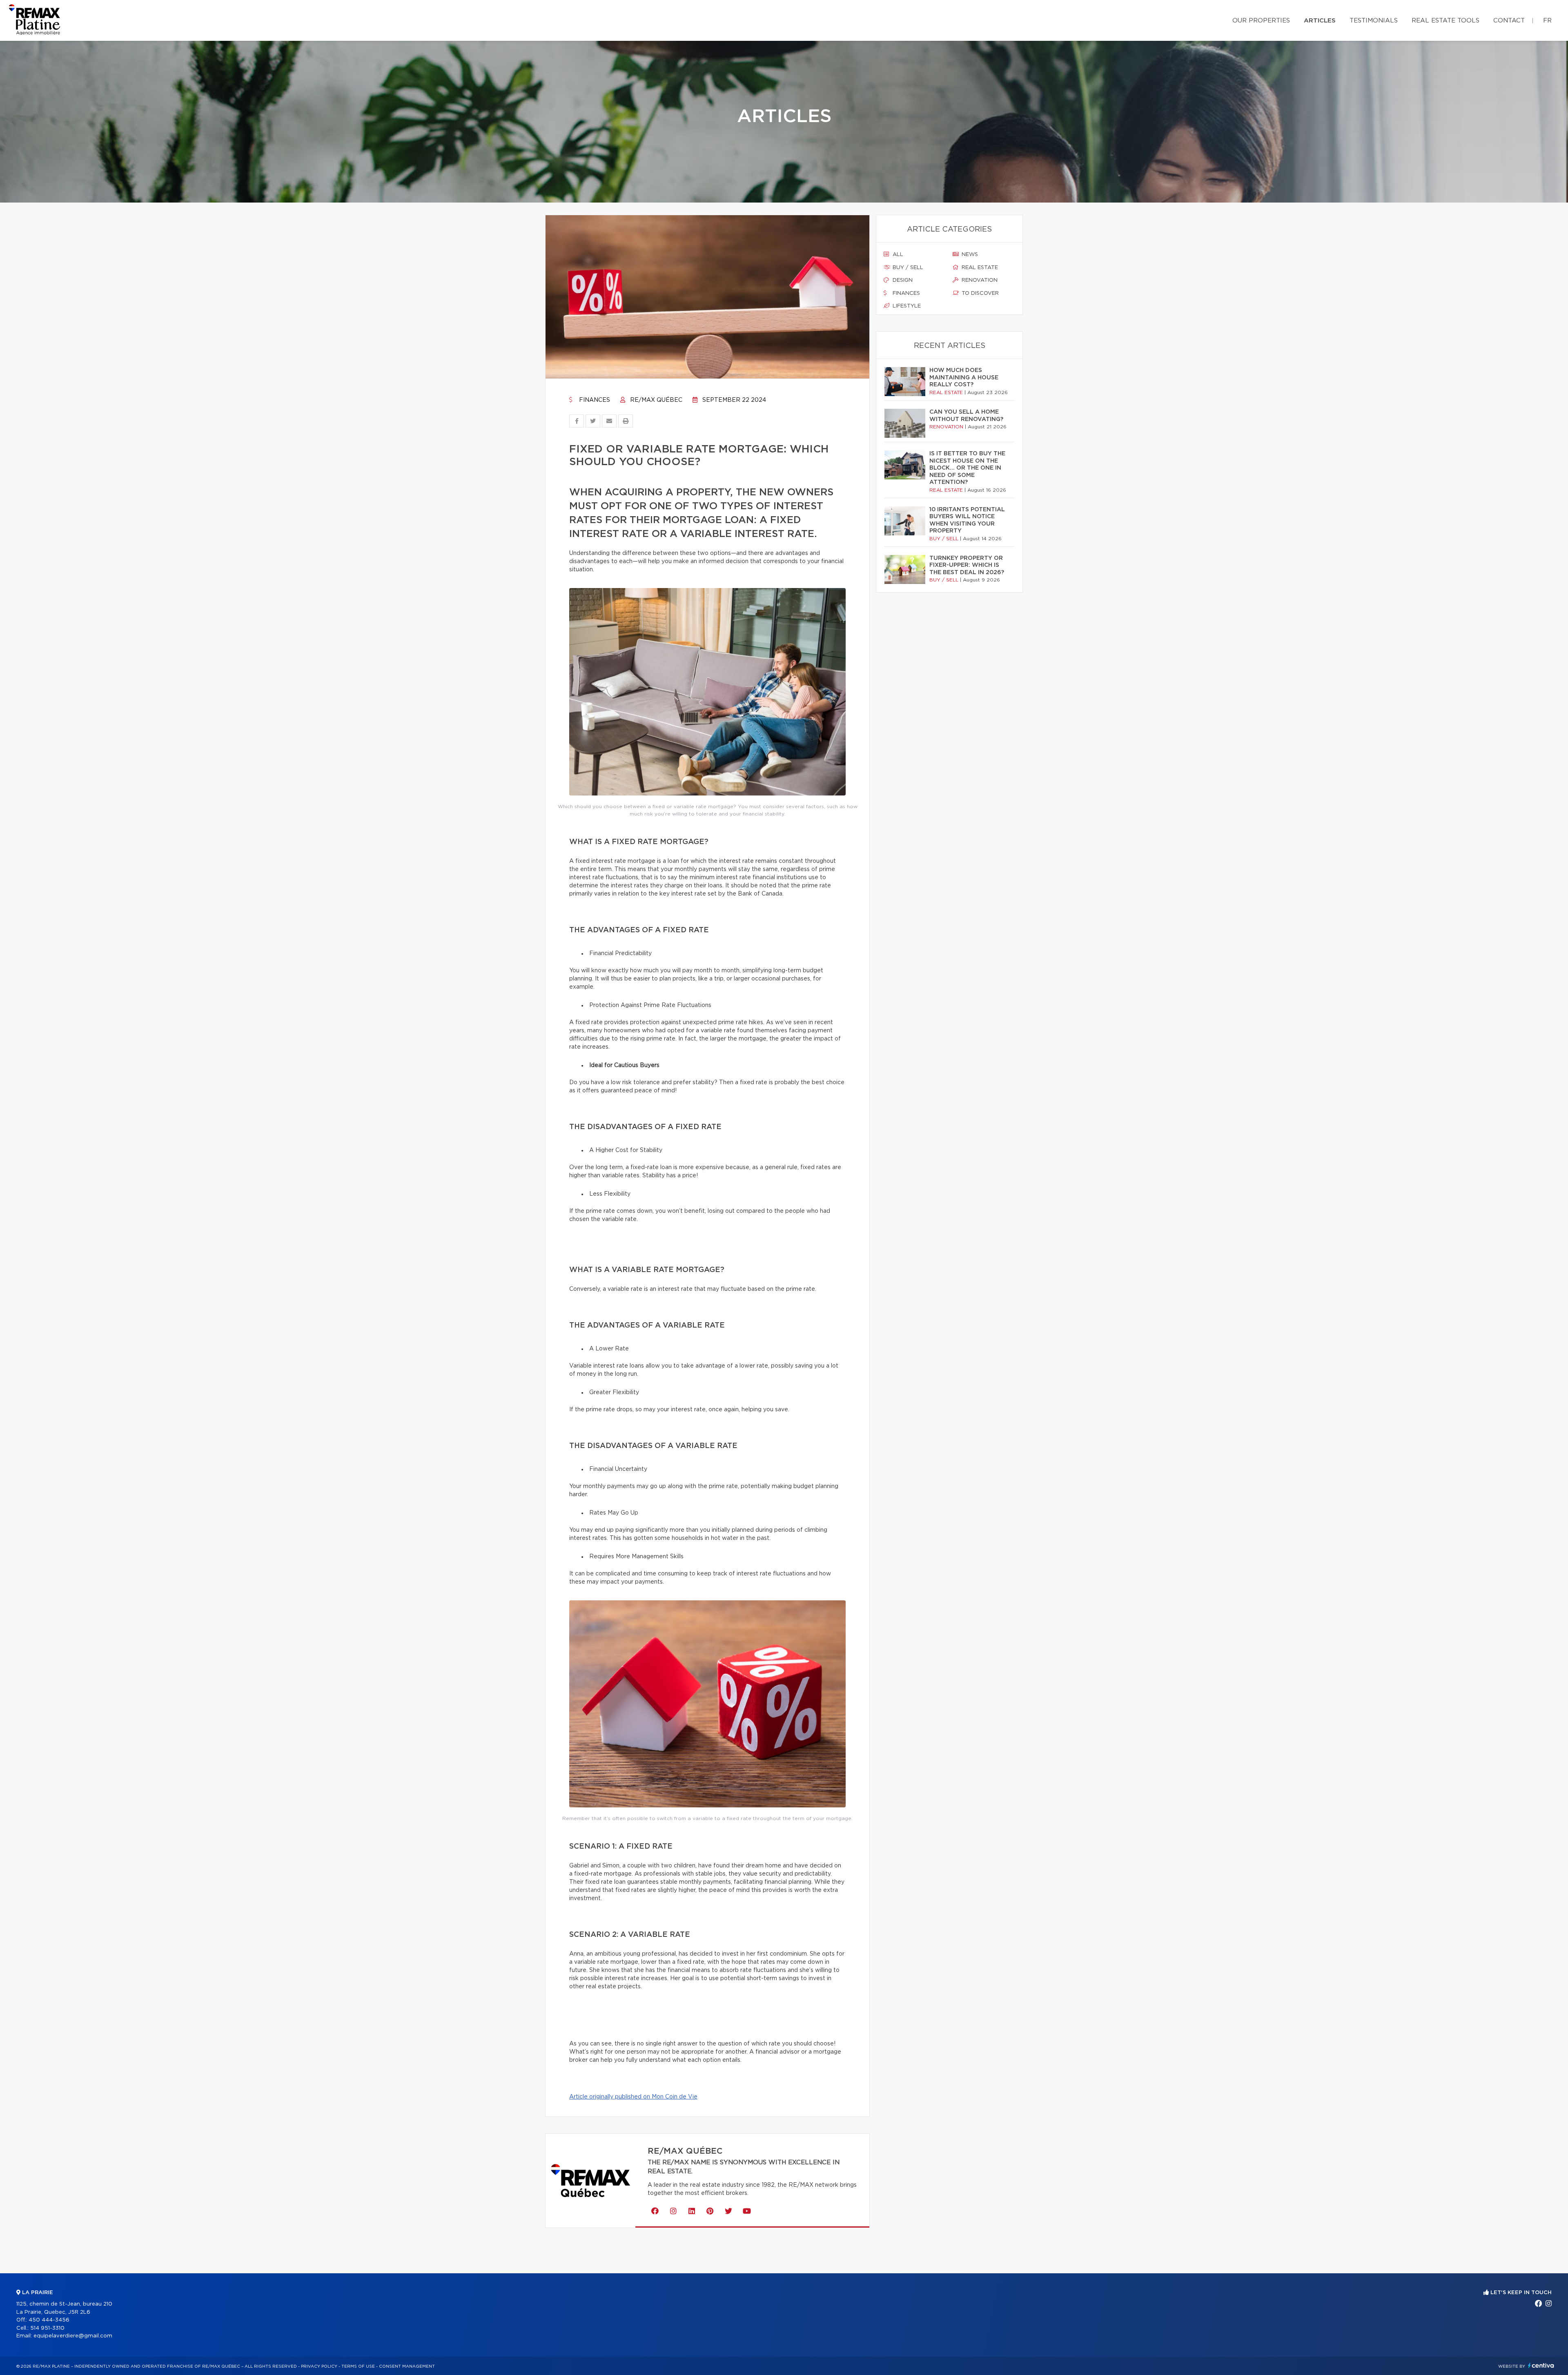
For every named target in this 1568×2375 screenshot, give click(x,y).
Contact (1509, 21)
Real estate (979, 268)
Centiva (1541, 2365)
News (969, 255)
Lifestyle (906, 306)
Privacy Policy (319, 2366)
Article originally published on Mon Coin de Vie (633, 2097)
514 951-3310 (47, 2328)
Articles (1320, 21)
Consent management (407, 2366)
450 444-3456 (49, 2320)
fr (1547, 21)
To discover (979, 293)
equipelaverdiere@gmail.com (73, 2336)
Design (902, 280)
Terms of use (358, 2366)
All (897, 255)
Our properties (1261, 21)
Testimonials (1374, 21)
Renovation (979, 280)
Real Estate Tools (1445, 21)
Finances (594, 400)
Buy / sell (907, 268)
